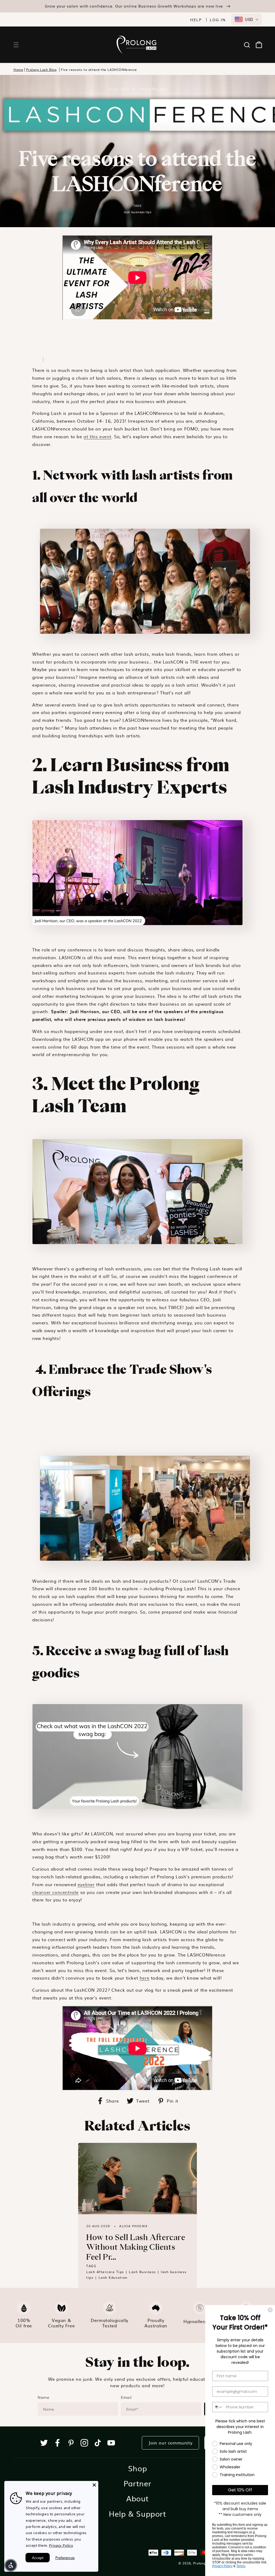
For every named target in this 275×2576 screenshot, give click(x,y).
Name (43, 2397)
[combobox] (246, 19)
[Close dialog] (270, 2310)
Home (18, 70)
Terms (241, 2566)
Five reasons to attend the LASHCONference (99, 70)
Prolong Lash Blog (41, 70)
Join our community (170, 2443)
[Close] (94, 2485)
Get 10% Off (240, 2490)
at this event (97, 436)
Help (196, 20)
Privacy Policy (61, 2545)
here (144, 1978)
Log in (218, 20)
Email (126, 2397)
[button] (16, 45)
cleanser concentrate (55, 1892)
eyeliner (86, 1884)
